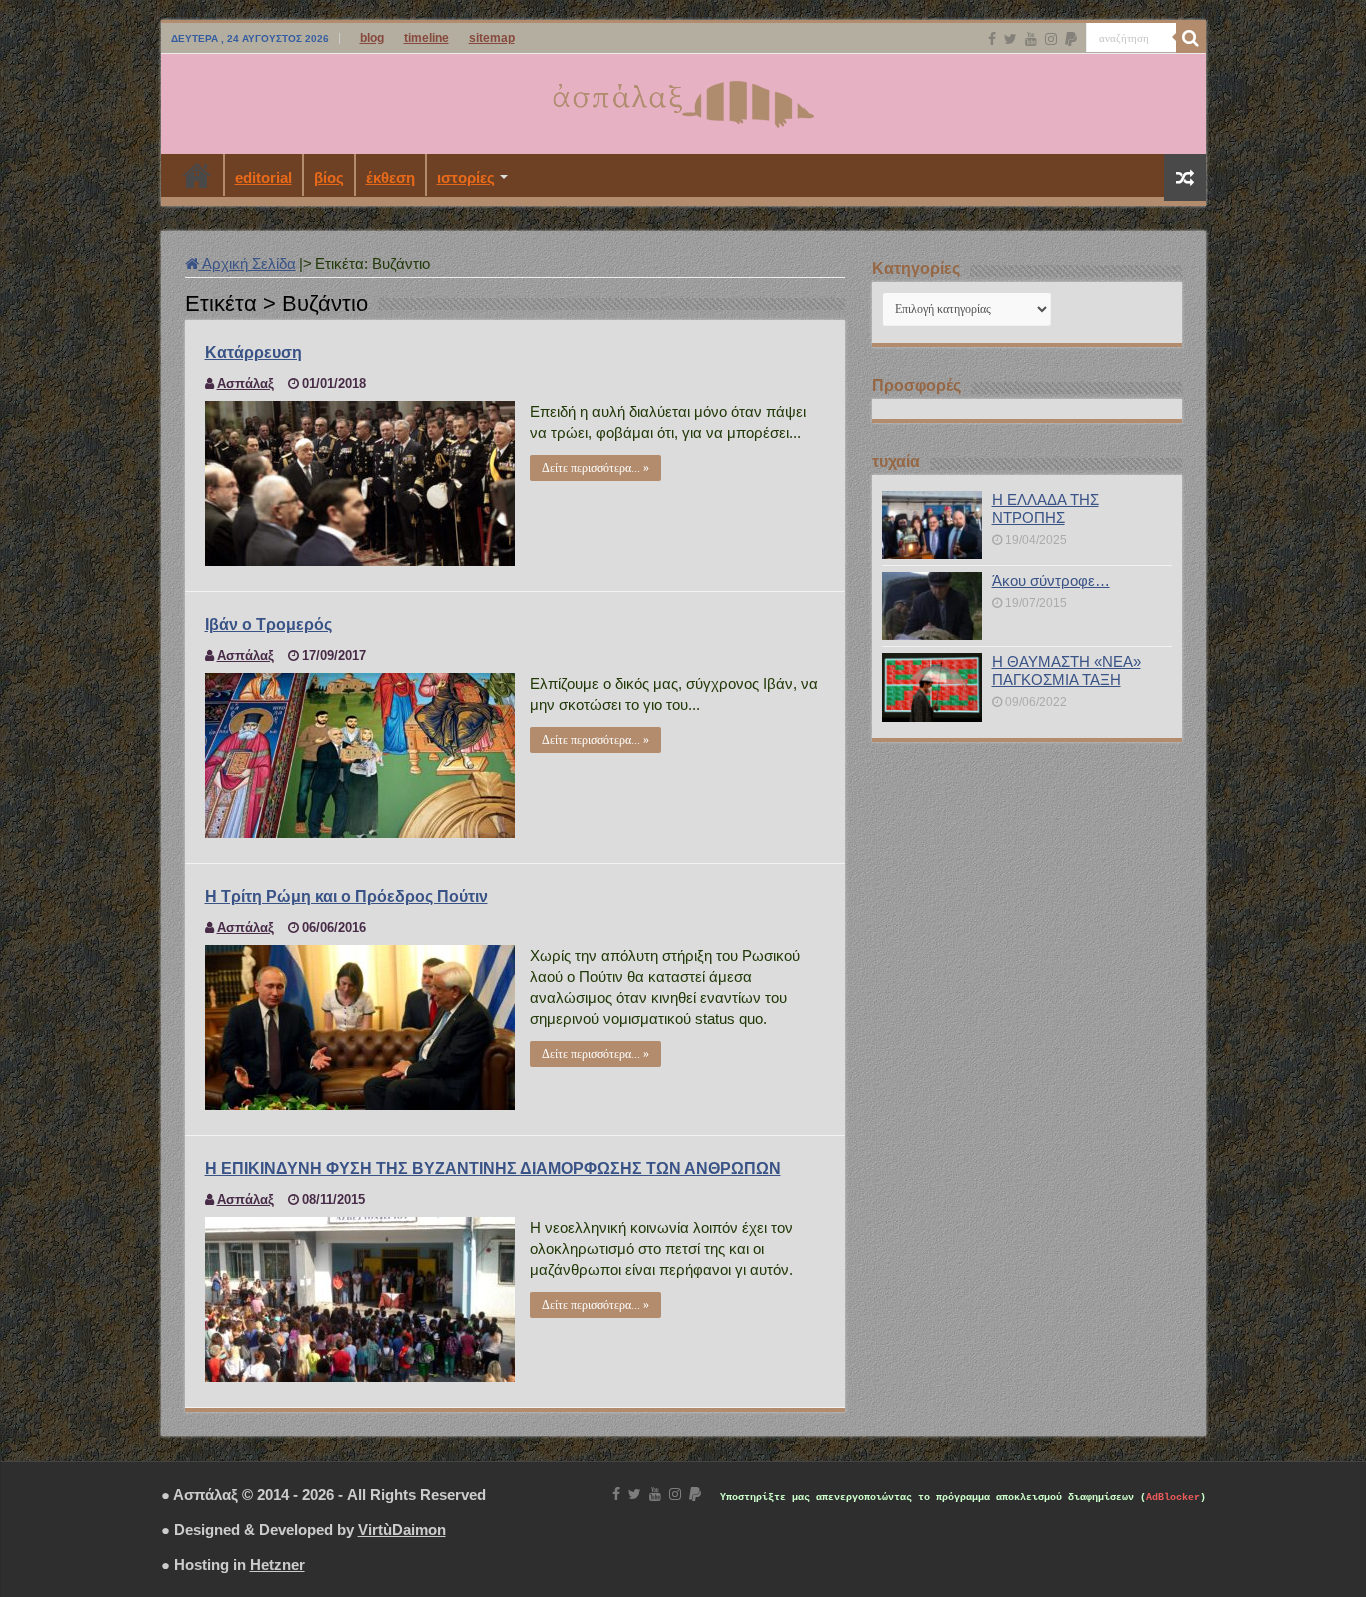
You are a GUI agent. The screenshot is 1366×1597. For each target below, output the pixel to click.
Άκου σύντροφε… (1051, 580)
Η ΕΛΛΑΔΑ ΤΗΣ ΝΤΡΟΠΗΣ (1045, 508)
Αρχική (197, 175)
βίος (329, 177)
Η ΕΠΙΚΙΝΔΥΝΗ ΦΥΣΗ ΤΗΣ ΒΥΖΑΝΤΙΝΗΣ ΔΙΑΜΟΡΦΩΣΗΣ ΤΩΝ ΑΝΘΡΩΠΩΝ (493, 1168)
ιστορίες (466, 177)
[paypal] (1071, 39)
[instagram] (1051, 39)
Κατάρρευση (253, 352)
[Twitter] (1010, 39)
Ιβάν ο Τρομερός (268, 624)
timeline (426, 38)
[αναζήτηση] (1191, 38)
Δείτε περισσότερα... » (595, 468)
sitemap (492, 38)
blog (372, 38)
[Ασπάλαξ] (683, 100)
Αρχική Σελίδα (247, 263)
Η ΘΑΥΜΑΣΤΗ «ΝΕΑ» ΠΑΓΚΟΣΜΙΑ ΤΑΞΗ (1066, 670)
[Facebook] (992, 39)
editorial (263, 177)
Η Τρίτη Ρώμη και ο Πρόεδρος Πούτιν (346, 896)
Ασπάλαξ (245, 383)
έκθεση (390, 177)
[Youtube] (1031, 39)
